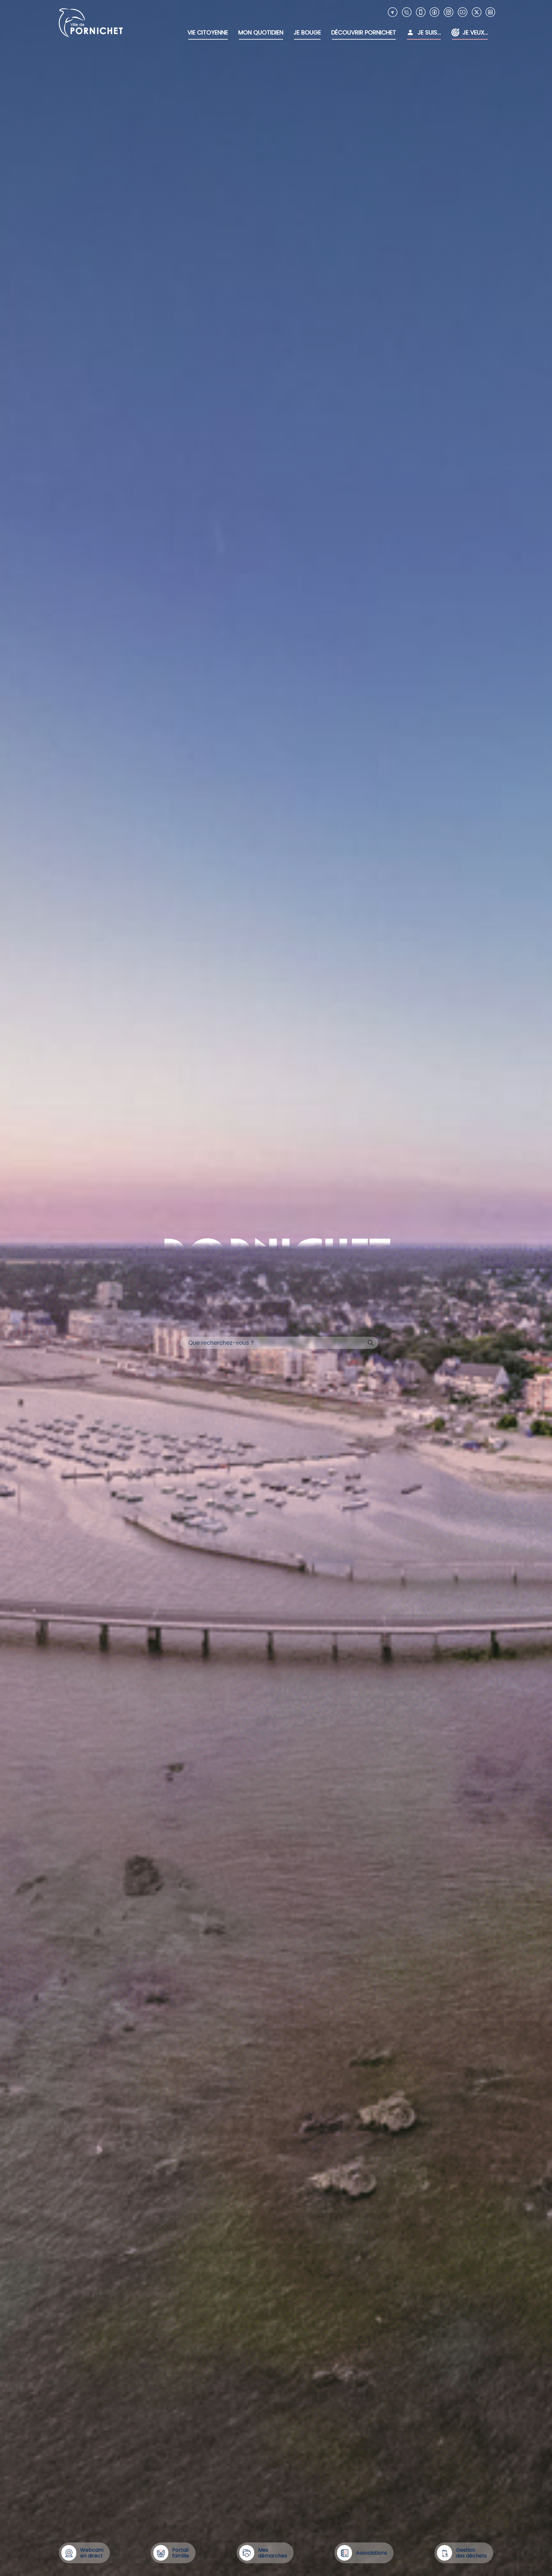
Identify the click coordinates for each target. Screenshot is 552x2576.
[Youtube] (463, 12)
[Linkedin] (490, 12)
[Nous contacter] (393, 12)
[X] (477, 12)
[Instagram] (448, 12)
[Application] (421, 12)
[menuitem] (208, 33)
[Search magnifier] (371, 1343)
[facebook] (434, 12)
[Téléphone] (407, 12)
